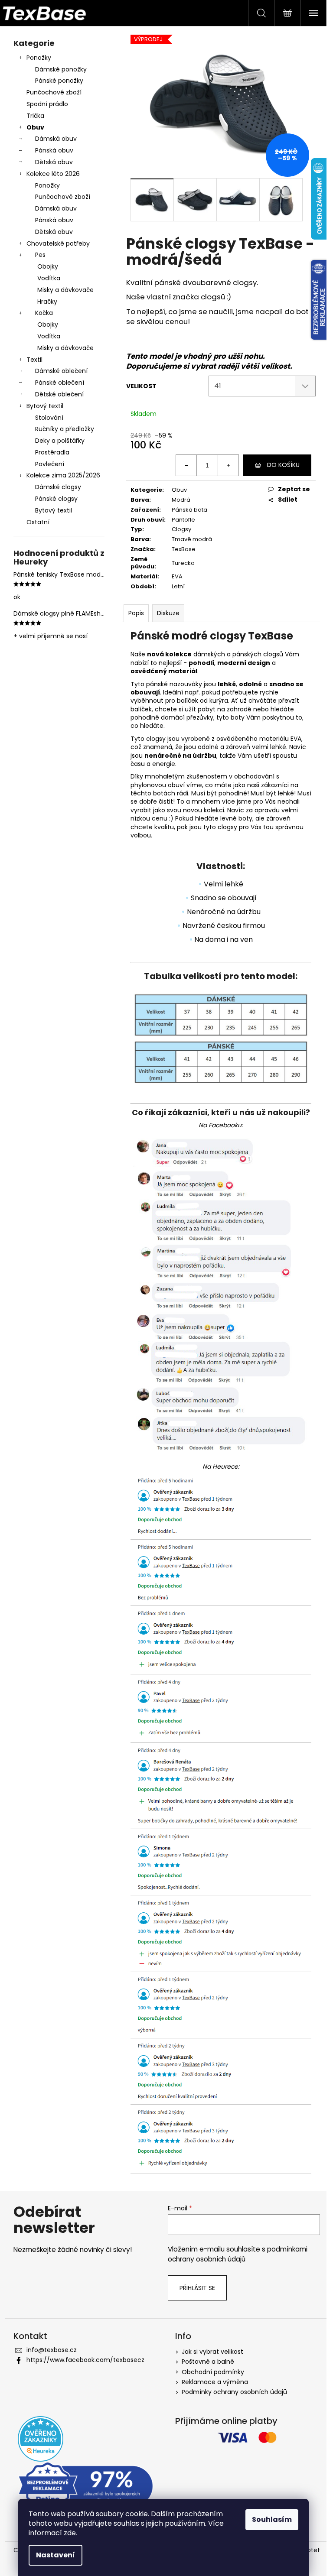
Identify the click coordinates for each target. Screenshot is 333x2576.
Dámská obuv (56, 139)
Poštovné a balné (208, 2362)
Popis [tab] (136, 613)
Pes (40, 255)
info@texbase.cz (52, 2350)
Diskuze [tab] (168, 613)
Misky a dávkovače (65, 290)
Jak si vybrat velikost (212, 2352)
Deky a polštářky (60, 441)
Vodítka (49, 278)
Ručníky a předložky (65, 429)
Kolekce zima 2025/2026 (63, 475)
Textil (34, 360)
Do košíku (283, 465)
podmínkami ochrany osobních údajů (238, 2254)
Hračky (47, 302)
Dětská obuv (54, 162)
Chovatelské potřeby (58, 243)
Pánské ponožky (59, 81)
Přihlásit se (197, 2288)
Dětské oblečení (59, 394)
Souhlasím (272, 2519)
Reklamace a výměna (215, 2382)
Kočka (44, 313)
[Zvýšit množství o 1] (228, 465)
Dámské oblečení (61, 371)
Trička (35, 116)
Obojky (48, 266)
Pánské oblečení (60, 383)
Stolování (49, 418)
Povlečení (50, 464)
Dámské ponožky (61, 69)
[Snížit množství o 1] (186, 465)
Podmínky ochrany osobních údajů (234, 2392)
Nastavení (55, 2555)
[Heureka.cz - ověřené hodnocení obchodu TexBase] (41, 2439)
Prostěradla (52, 452)
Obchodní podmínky (213, 2372)
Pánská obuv (54, 150)
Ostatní (38, 522)
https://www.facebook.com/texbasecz (85, 2360)
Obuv (35, 127)
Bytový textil (45, 406)
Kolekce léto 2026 (53, 174)
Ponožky (39, 58)
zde (70, 2533)
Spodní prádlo (47, 104)
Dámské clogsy (58, 487)
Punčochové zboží (54, 92)
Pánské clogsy (56, 499)
